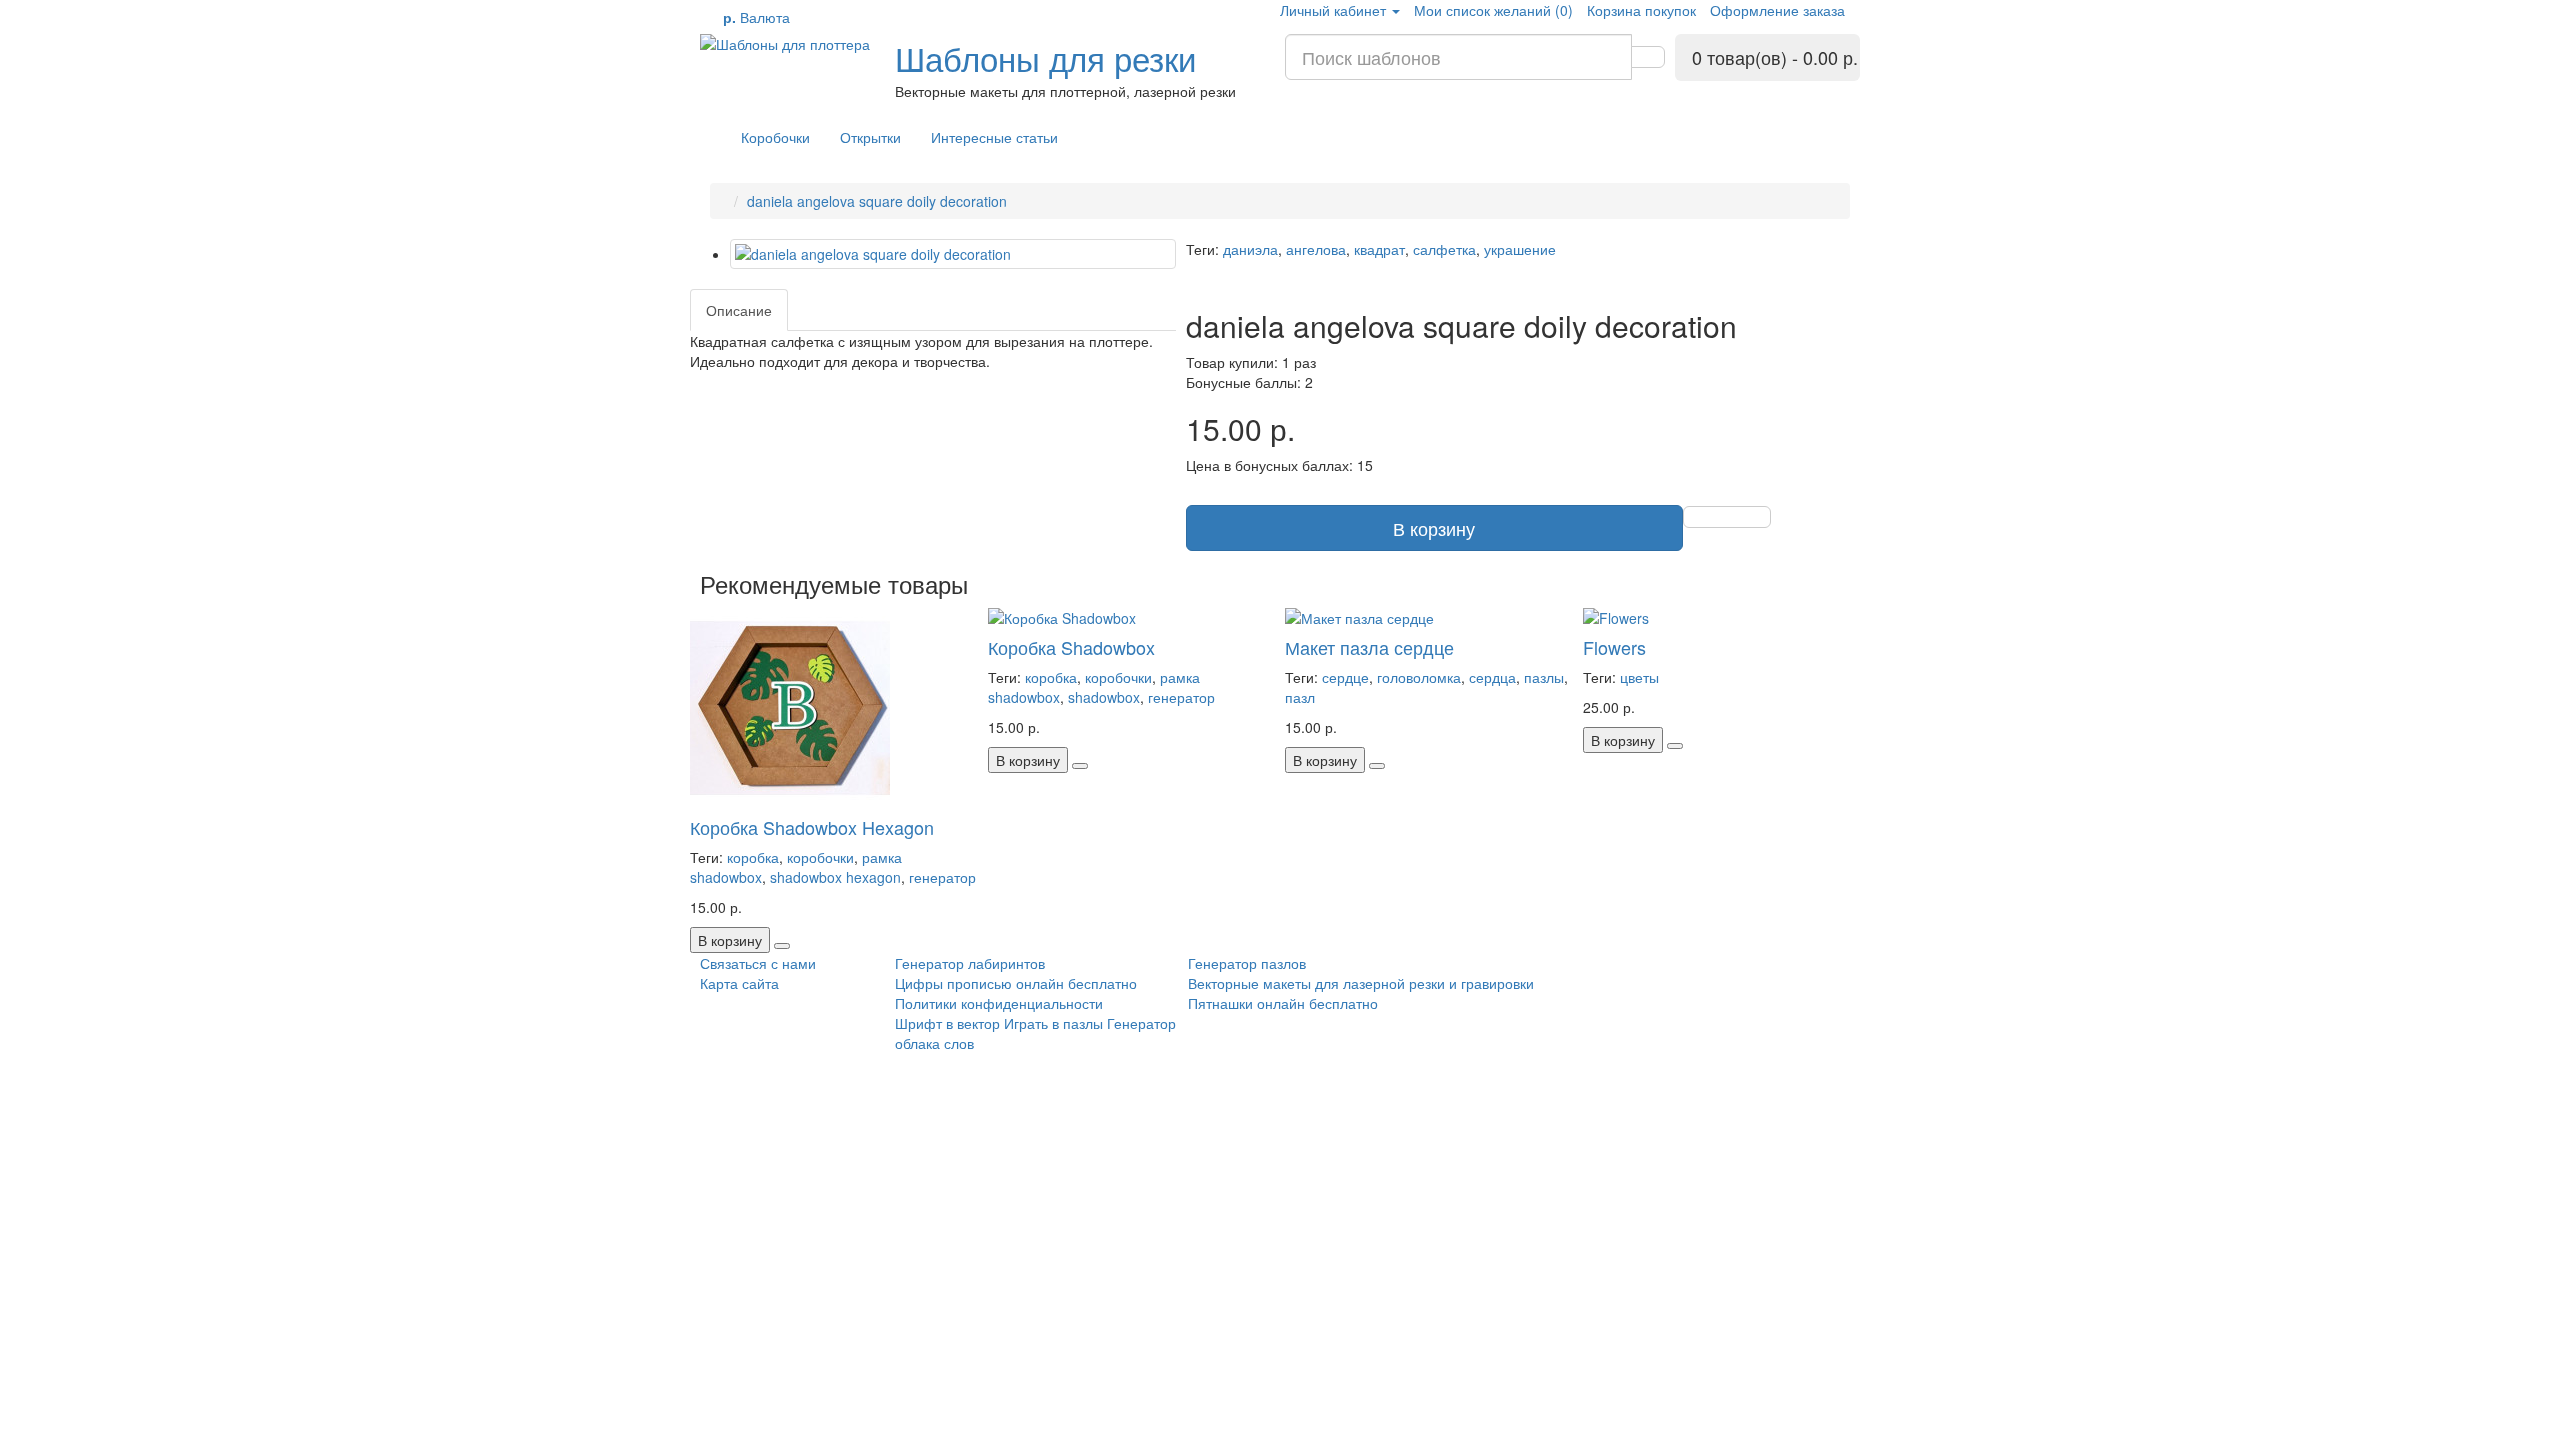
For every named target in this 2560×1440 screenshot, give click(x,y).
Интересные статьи (994, 137)
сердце (1345, 677)
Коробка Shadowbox (1071, 647)
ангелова (1316, 249)
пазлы (1544, 677)
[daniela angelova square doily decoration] (953, 254)
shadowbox (1104, 697)
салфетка (1444, 249)
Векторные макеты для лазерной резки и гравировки (1361, 983)
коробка (753, 857)
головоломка (1419, 677)
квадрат (1379, 249)
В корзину (1434, 528)
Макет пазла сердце (1369, 647)
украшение (1520, 249)
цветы (1639, 677)
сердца (1492, 677)
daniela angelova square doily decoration (877, 201)
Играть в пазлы (1053, 1023)
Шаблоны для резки (1045, 57)
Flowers (1614, 647)
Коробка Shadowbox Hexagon (812, 827)
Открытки (870, 137)
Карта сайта (739, 983)
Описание (739, 310)
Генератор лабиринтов (970, 963)
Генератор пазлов (1247, 963)
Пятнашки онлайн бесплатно (1283, 1003)
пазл (1300, 697)
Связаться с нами (758, 963)
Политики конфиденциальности (999, 1003)
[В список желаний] (1727, 517)
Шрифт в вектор (947, 1023)
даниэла (1250, 249)
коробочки (820, 857)
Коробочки (775, 137)
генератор (942, 877)
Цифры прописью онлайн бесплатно (1016, 983)
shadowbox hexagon (835, 877)
